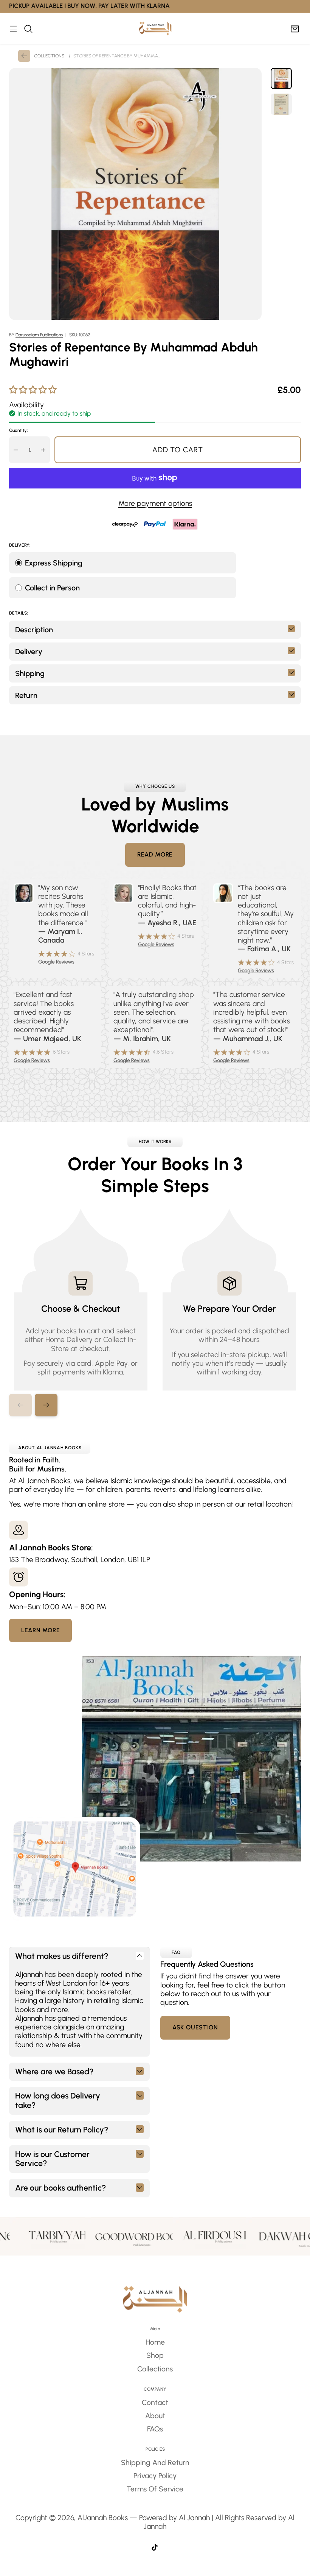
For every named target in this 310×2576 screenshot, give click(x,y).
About (155, 2416)
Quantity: (19, 430)
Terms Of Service (155, 2489)
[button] (46, 1405)
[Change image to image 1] (281, 79)
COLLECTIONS (49, 56)
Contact (155, 2403)
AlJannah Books (103, 2518)
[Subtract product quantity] (16, 450)
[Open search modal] (28, 29)
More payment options (155, 503)
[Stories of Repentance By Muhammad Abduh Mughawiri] (135, 194)
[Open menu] (13, 29)
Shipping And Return (155, 2463)
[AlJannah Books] (155, 29)
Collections (155, 2369)
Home (155, 2342)
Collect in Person (52, 588)
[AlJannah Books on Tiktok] (155, 2548)
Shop (155, 2355)
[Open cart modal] (295, 29)
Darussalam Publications (39, 335)
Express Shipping (54, 563)
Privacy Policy (155, 2476)
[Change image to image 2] (281, 104)
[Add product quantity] (43, 450)
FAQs (155, 2429)
